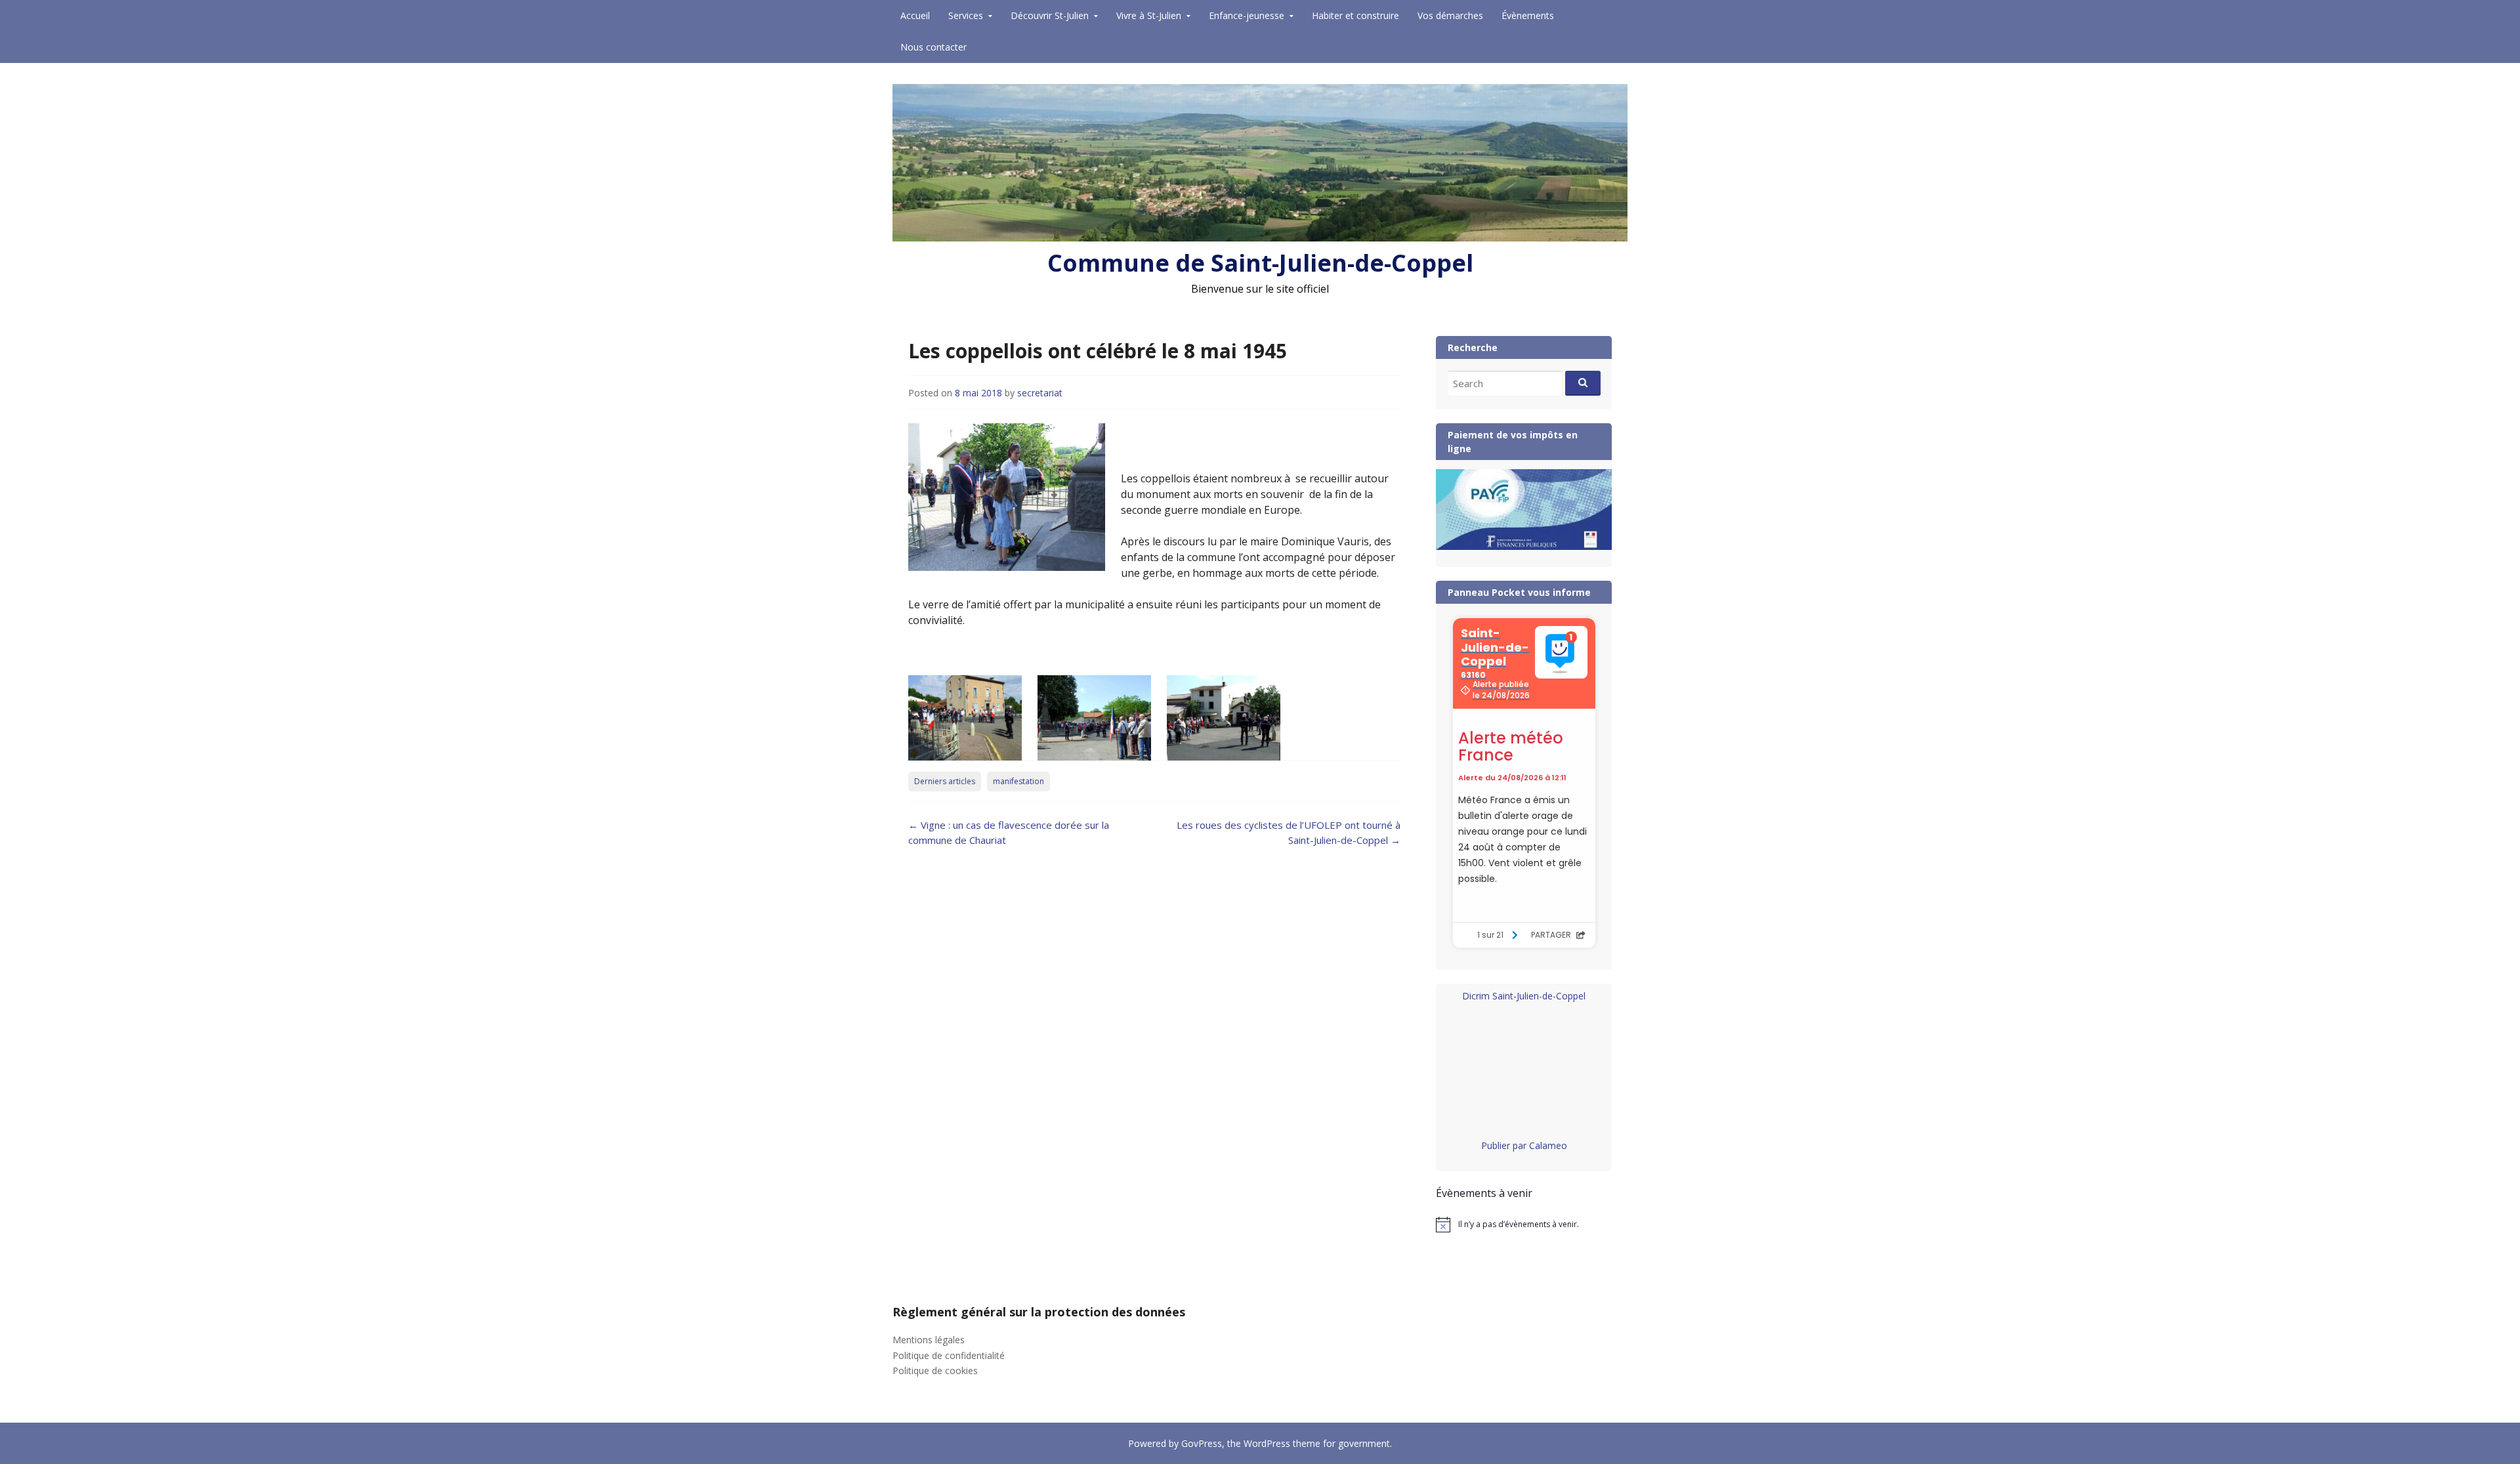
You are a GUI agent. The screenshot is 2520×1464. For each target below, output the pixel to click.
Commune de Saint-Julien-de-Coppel (1260, 263)
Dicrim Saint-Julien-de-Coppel (1524, 996)
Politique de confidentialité (949, 1355)
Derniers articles (945, 781)
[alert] (1524, 1224)
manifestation (1018, 781)
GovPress (1202, 1443)
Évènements (1528, 15)
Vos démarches (1450, 15)
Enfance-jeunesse (1247, 15)
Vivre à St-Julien (1149, 15)
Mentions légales (929, 1340)
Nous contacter (934, 47)
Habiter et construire (1355, 15)
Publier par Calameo (1524, 1145)
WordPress (1267, 1443)
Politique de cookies (935, 1370)
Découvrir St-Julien (1050, 15)
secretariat (1040, 393)
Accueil (915, 15)
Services (966, 15)
